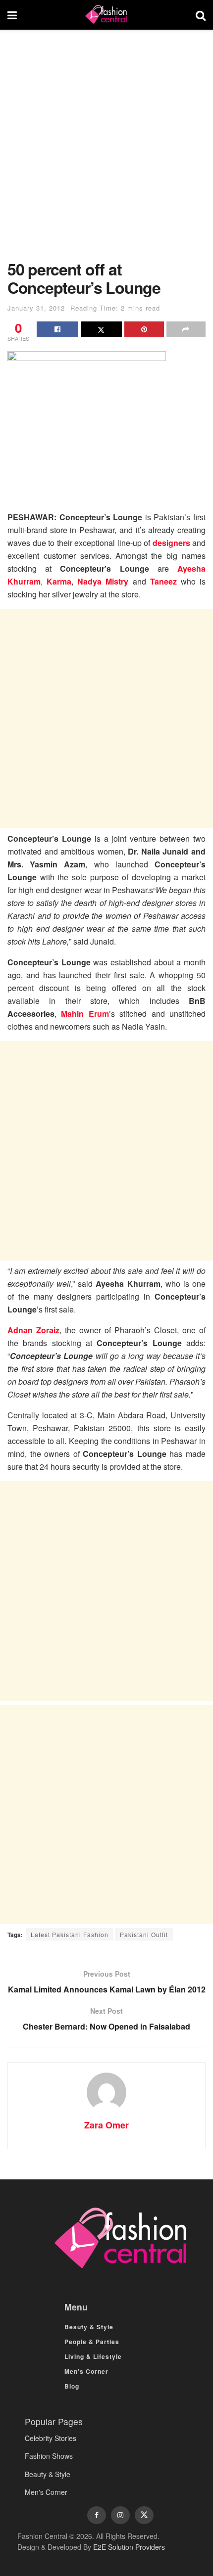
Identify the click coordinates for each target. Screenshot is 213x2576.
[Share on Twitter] (102, 329)
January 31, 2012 (36, 308)
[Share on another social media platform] (186, 329)
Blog (72, 2386)
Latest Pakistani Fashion (70, 1934)
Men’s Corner (86, 2371)
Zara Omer (106, 2125)
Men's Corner (46, 2492)
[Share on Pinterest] (144, 329)
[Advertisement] (106, 150)
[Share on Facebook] (57, 329)
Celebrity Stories (51, 2438)
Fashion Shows (49, 2456)
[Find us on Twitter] (144, 2515)
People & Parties (92, 2342)
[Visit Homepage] (106, 15)
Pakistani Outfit (144, 1934)
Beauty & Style (89, 2327)
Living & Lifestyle (93, 2356)
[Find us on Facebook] (97, 2515)
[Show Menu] (12, 15)
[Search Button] (201, 15)
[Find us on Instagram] (120, 2515)
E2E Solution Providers (129, 2547)
